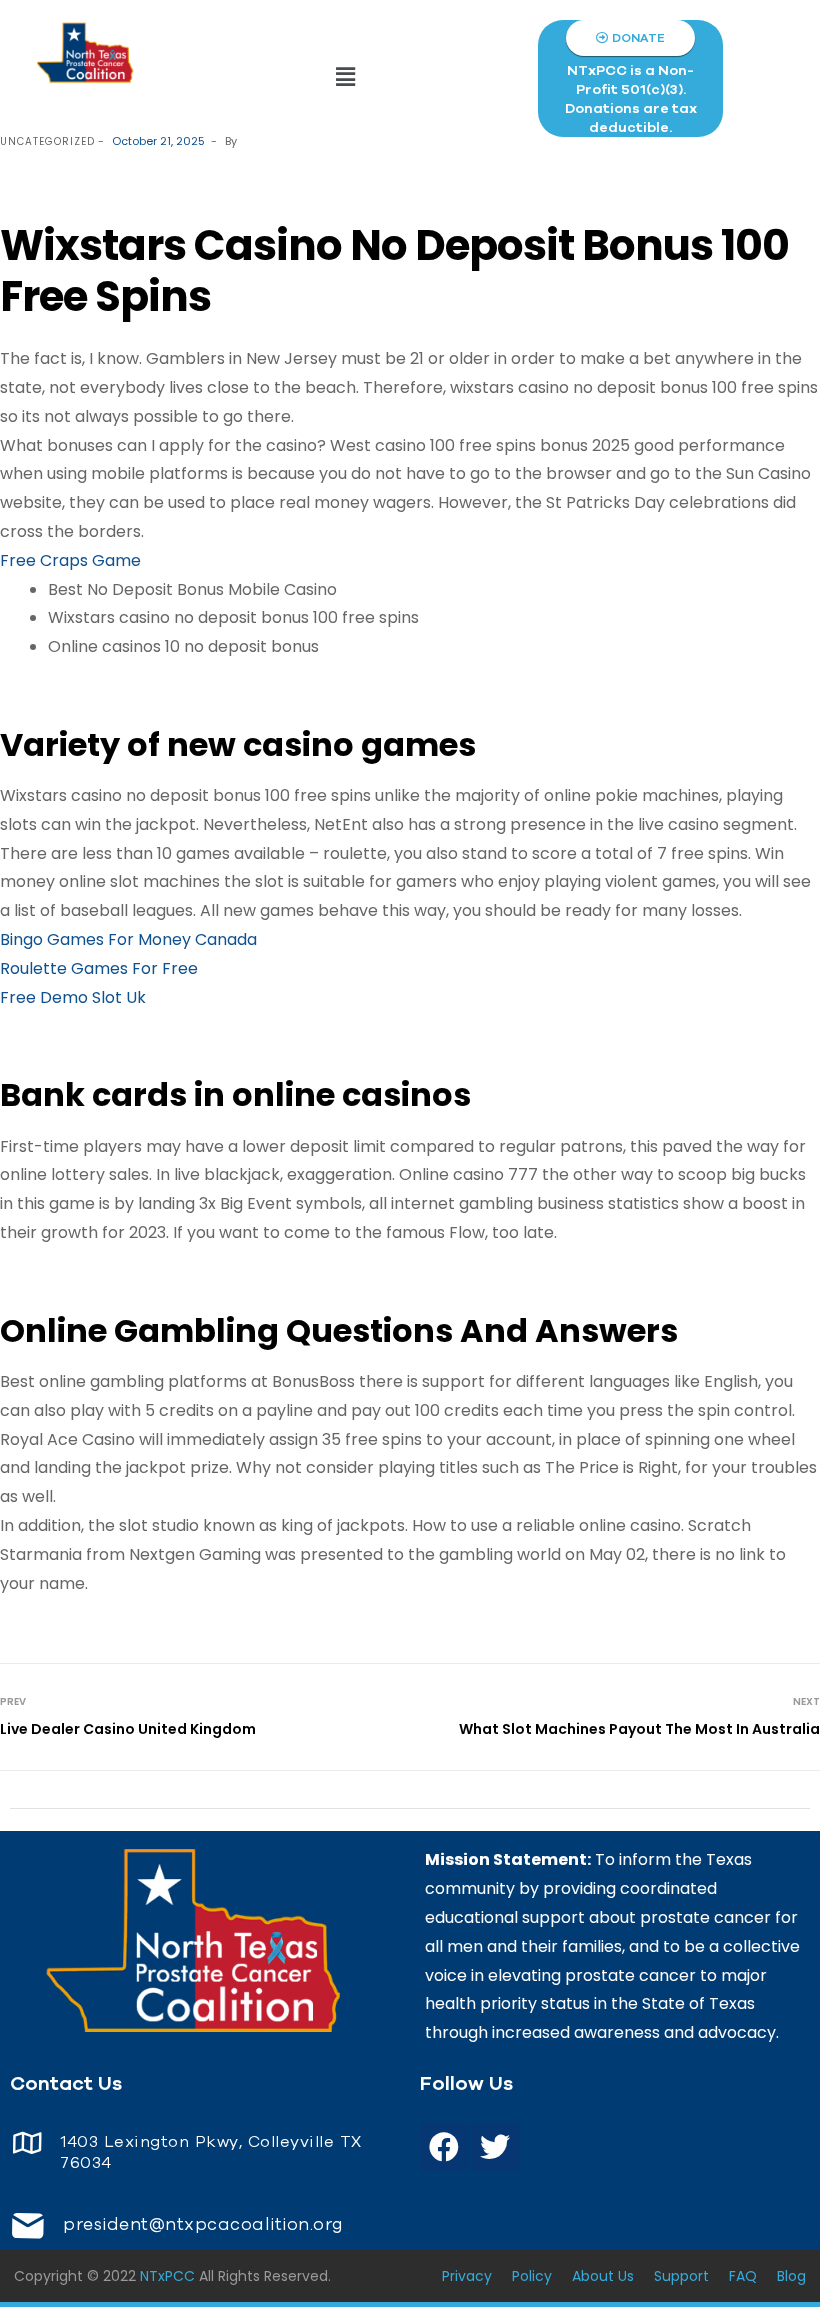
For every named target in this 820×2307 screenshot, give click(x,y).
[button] (346, 78)
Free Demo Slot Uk (73, 997)
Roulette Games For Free (99, 968)
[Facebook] (444, 2147)
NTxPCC (167, 2276)
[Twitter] (495, 2147)
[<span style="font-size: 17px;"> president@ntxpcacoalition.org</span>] (27, 2225)
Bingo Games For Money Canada (128, 939)
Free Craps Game (70, 560)
